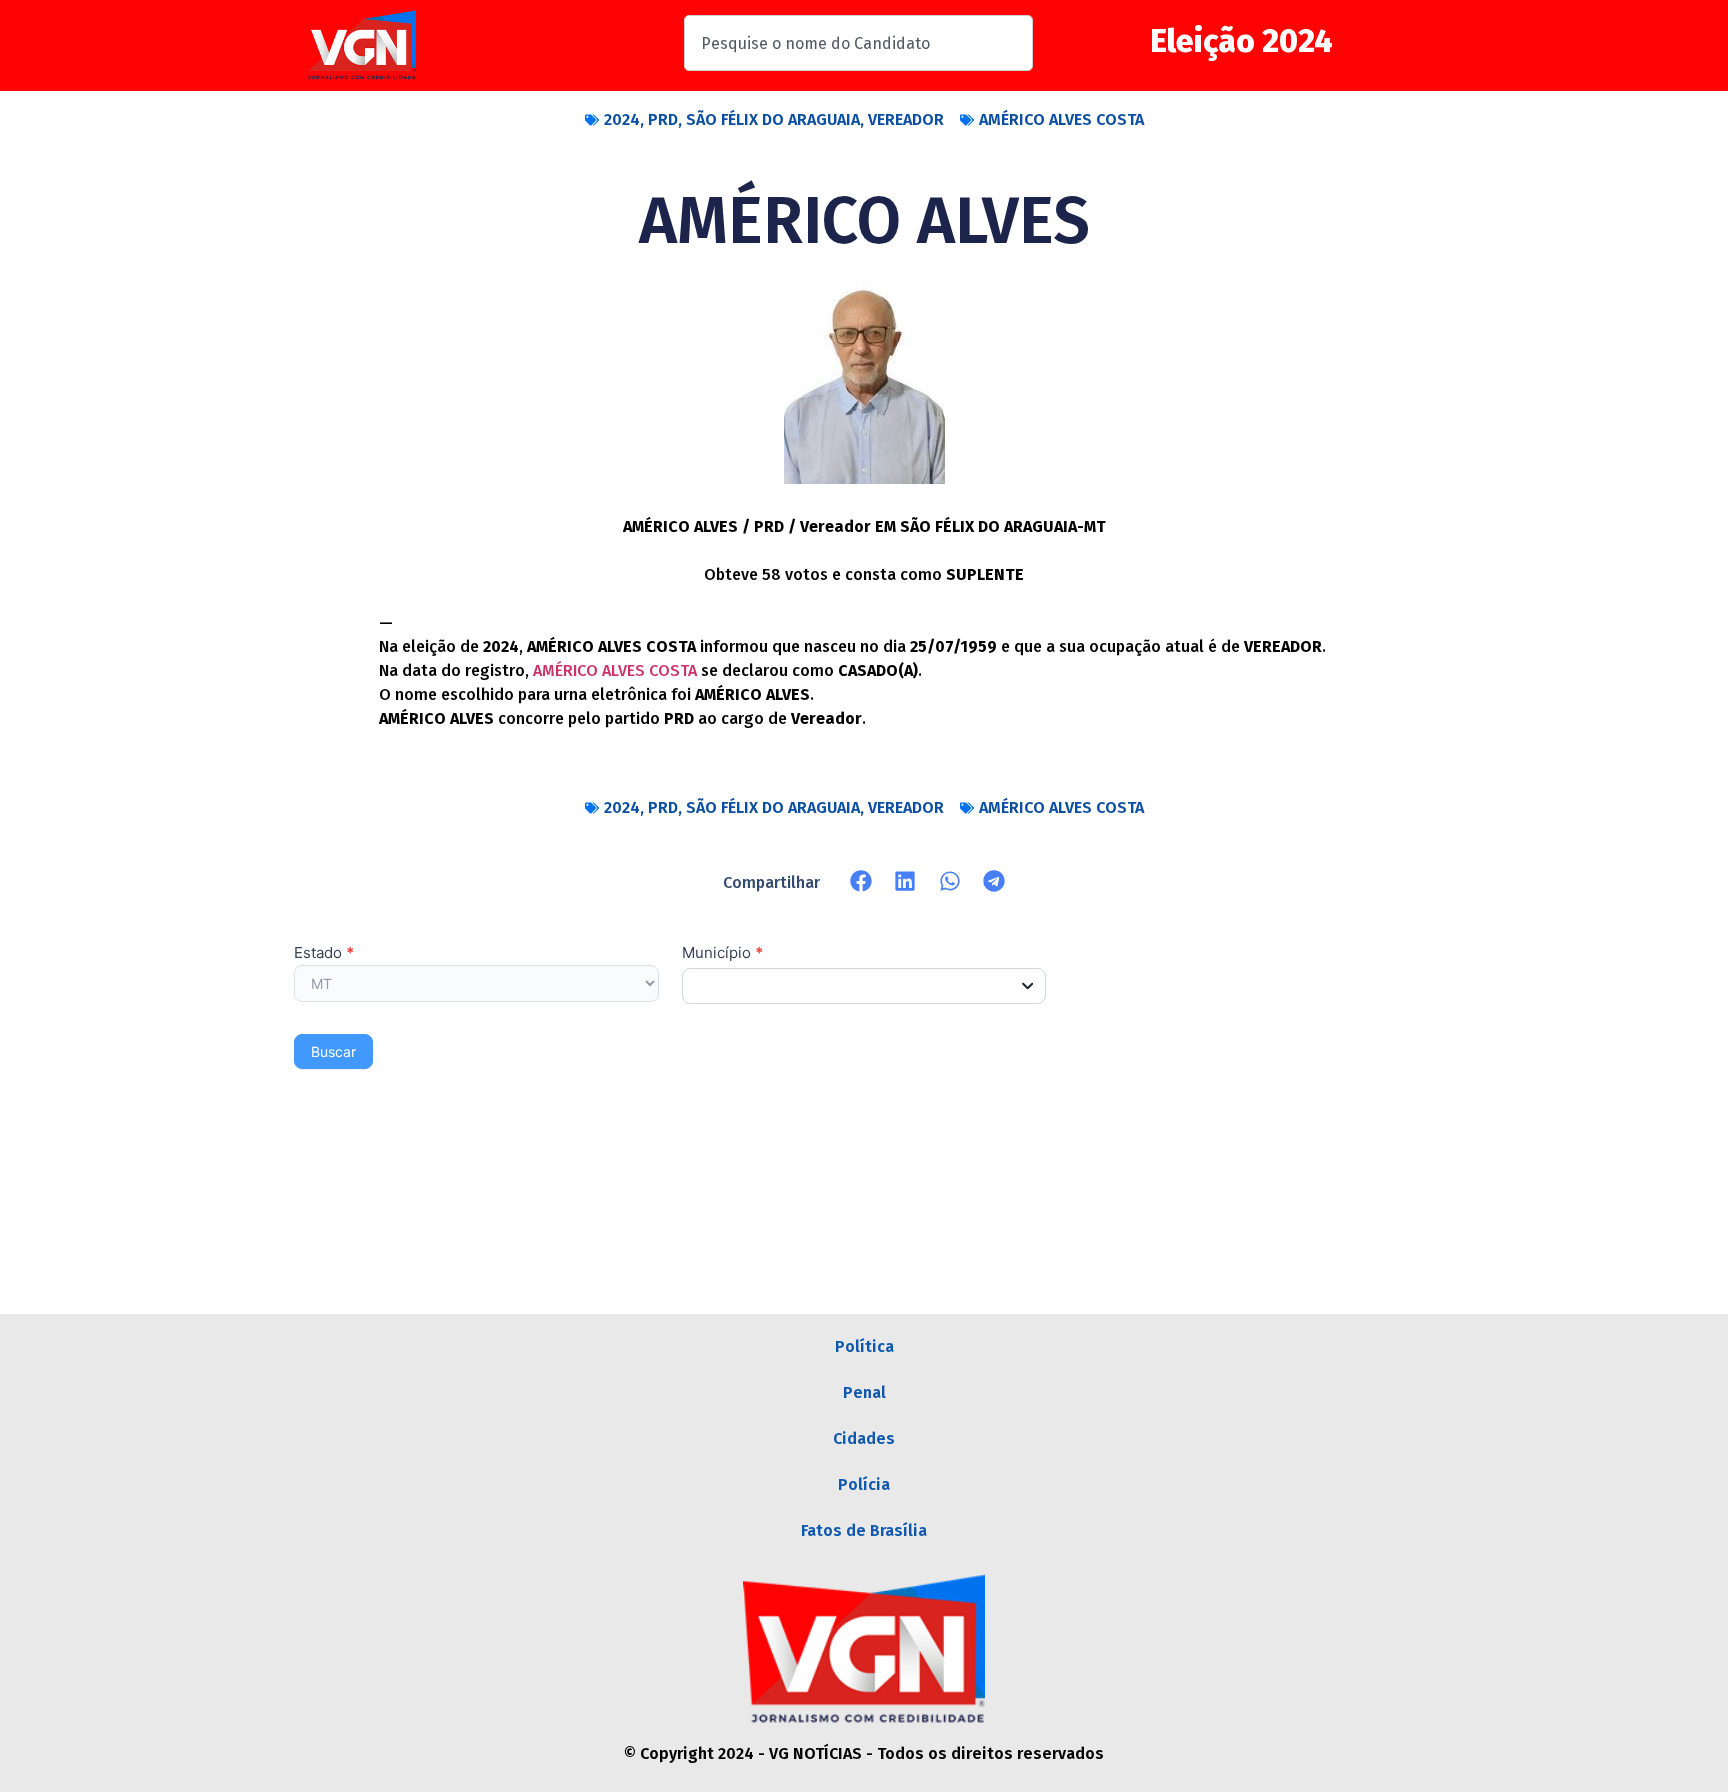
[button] (861, 881)
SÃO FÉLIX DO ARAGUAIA (773, 119)
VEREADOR (906, 119)
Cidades (864, 1438)
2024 (622, 119)
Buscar (333, 1051)
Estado (324, 953)
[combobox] (858, 43)
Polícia (864, 1484)
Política (864, 1346)
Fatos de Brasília (864, 1530)
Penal (864, 1392)
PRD (663, 119)
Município (722, 953)
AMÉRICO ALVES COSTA (1061, 119)
